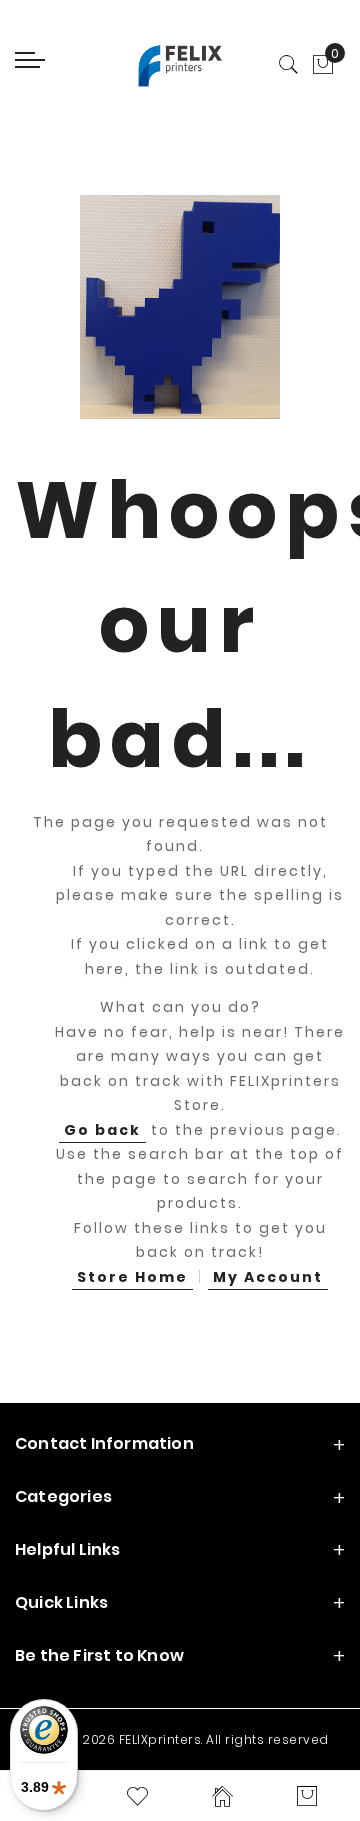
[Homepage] (222, 1796)
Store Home (132, 1277)
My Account (268, 1277)
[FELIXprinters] (180, 65)
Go (102, 1130)
